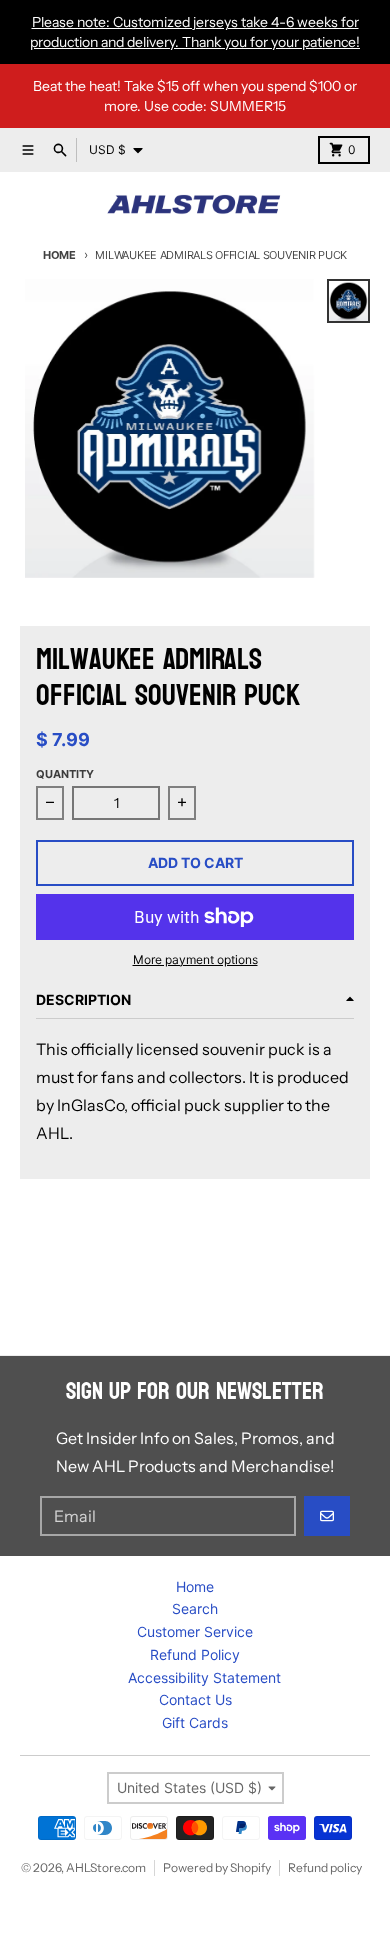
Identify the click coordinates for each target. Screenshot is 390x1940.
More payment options (195, 959)
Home (59, 255)
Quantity (65, 774)
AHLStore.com (106, 1867)
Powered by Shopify (217, 1867)
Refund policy (325, 1867)
